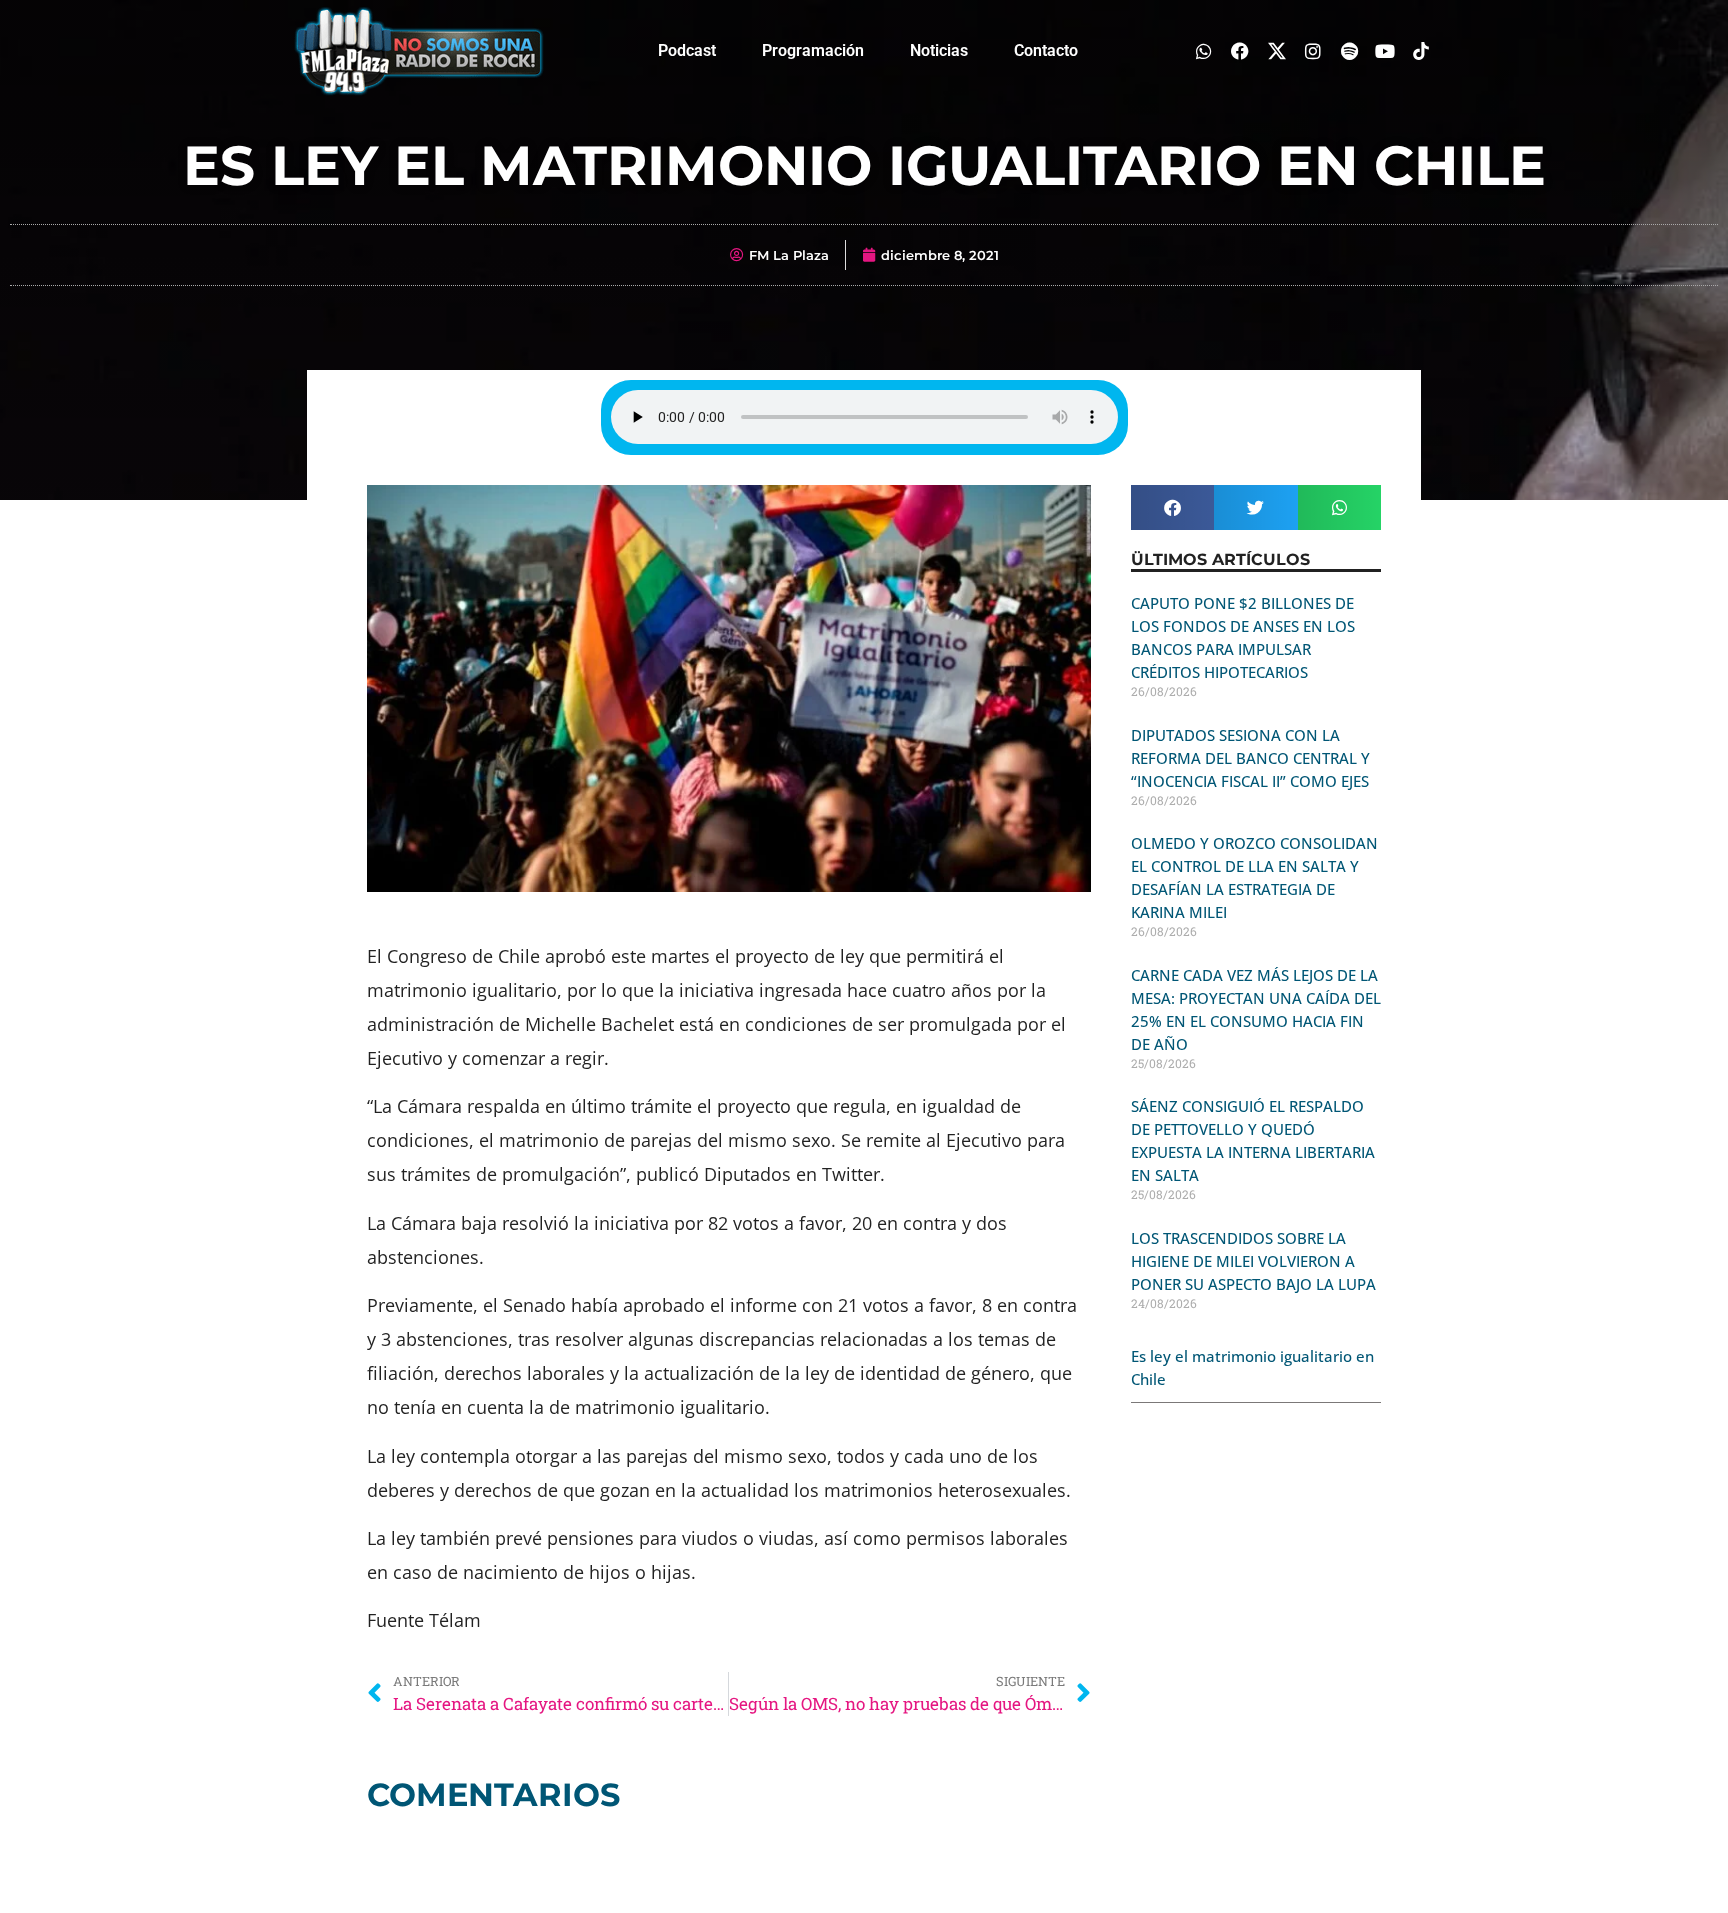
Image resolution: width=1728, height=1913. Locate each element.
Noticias (939, 50)
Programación (813, 50)
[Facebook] (1240, 50)
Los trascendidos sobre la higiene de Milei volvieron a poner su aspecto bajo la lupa (1253, 1261)
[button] (1172, 507)
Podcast (687, 50)
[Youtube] (1385, 50)
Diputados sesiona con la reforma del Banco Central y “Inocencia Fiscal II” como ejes (1250, 758)
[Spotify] (1348, 50)
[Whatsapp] (1204, 50)
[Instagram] (1312, 50)
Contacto (1046, 50)
